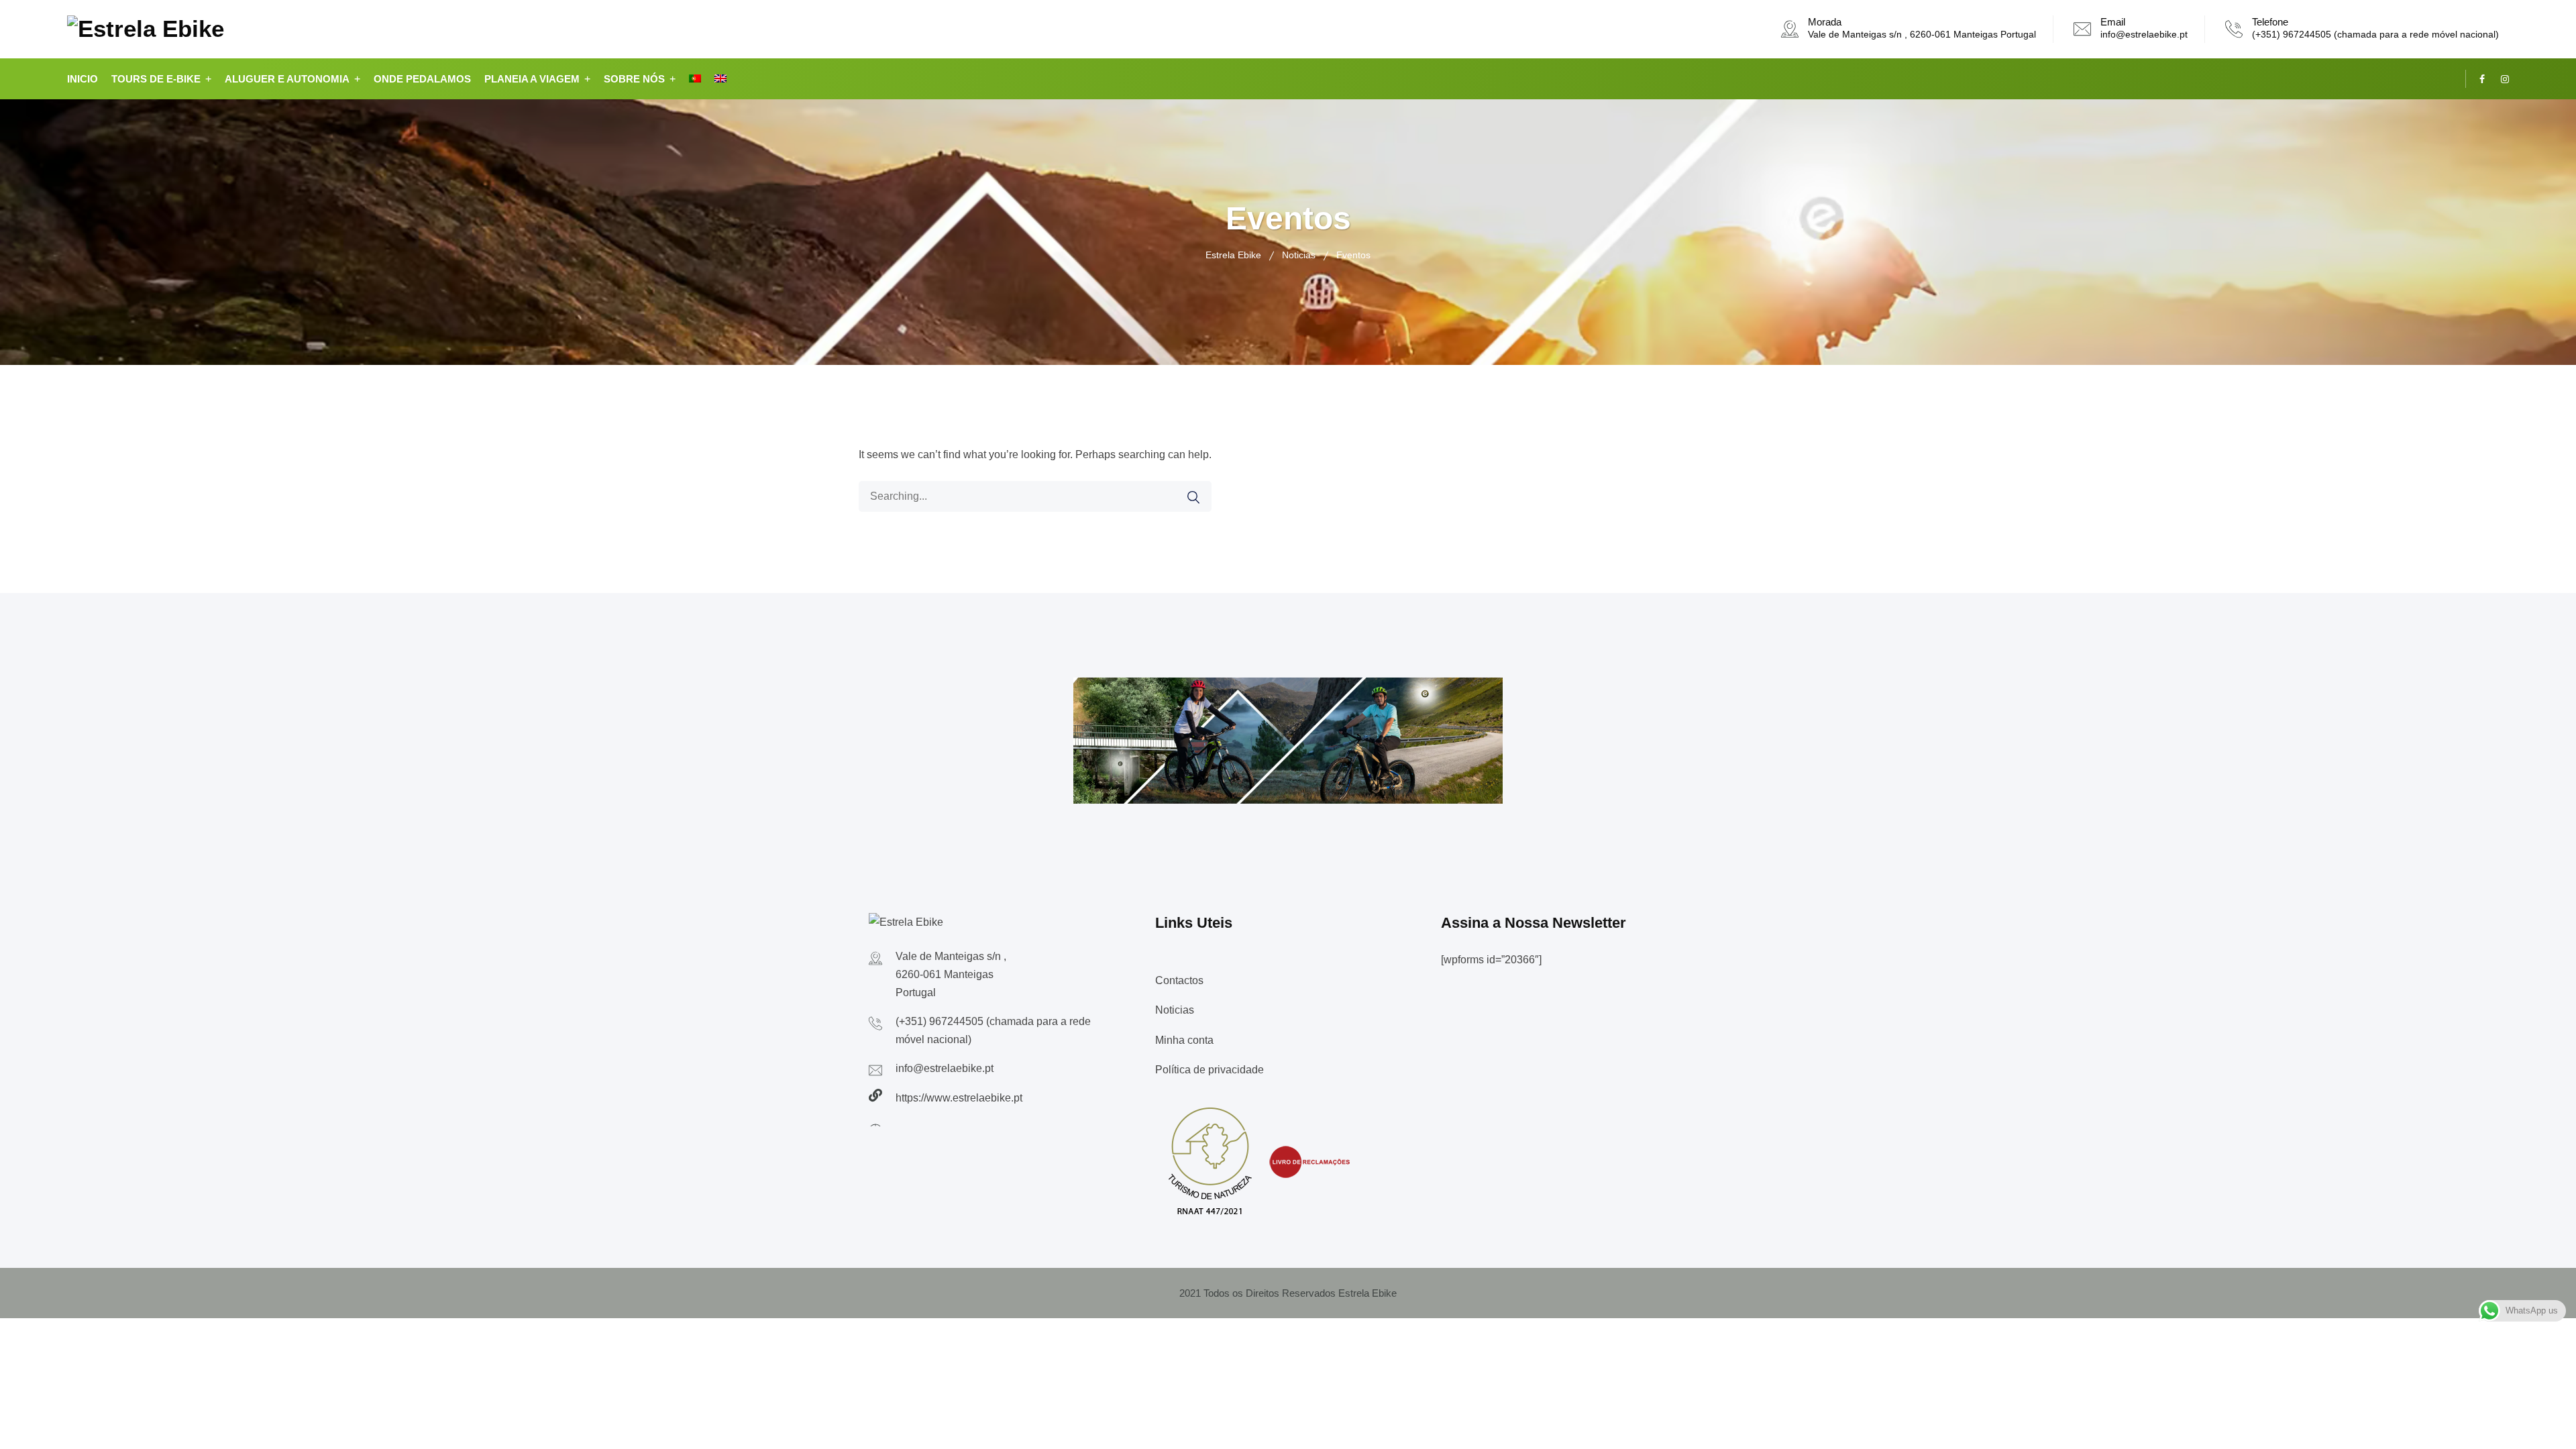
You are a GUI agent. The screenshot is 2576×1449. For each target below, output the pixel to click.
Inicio (83, 79)
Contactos (1179, 980)
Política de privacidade (1210, 1070)
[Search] (1193, 497)
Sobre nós (634, 79)
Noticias (1175, 1010)
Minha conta (1184, 1040)
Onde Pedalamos (422, 79)
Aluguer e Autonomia (287, 79)
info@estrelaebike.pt (2144, 34)
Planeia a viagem (532, 79)
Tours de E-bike (156, 79)
